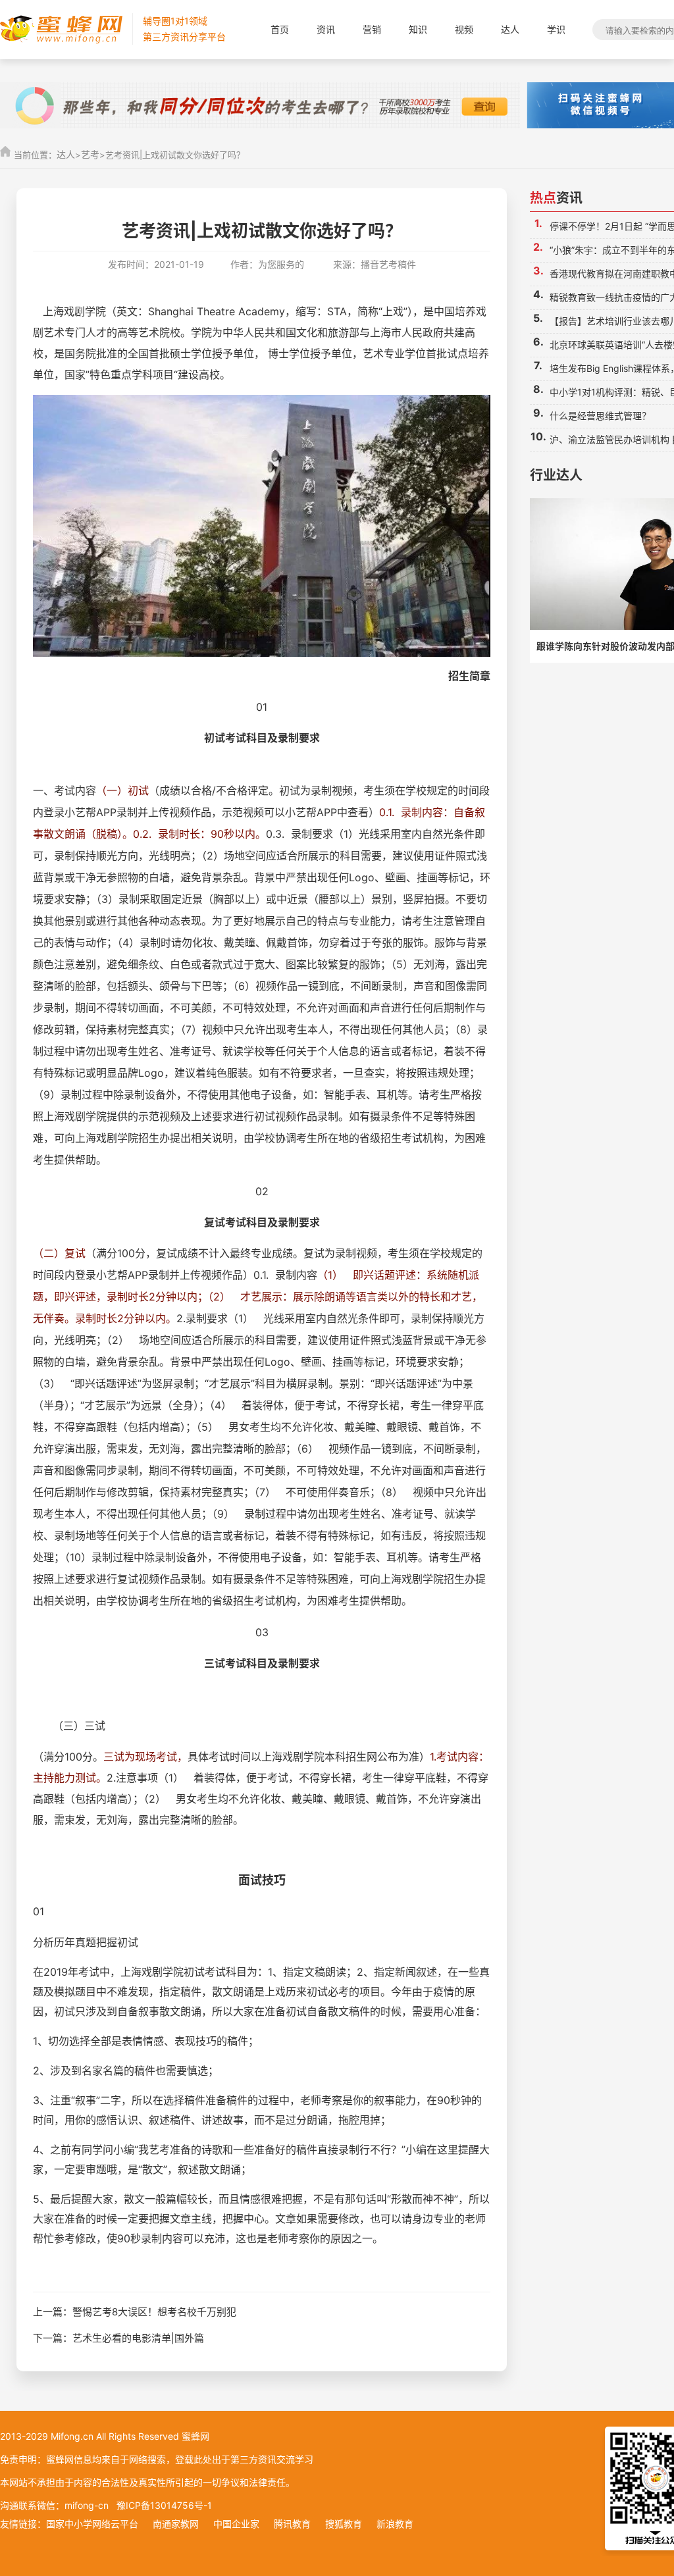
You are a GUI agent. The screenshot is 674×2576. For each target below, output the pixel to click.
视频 (464, 29)
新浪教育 (395, 2524)
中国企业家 (236, 2524)
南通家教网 (176, 2524)
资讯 (326, 29)
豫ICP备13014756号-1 (164, 2505)
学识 (556, 29)
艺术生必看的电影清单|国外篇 (138, 2338)
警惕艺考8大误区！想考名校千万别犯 (154, 2312)
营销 (372, 29)
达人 (510, 29)
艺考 (90, 154)
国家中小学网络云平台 (92, 2524)
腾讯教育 (292, 2524)
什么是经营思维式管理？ (600, 416)
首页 (280, 29)
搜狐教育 (344, 2524)
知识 (418, 29)
